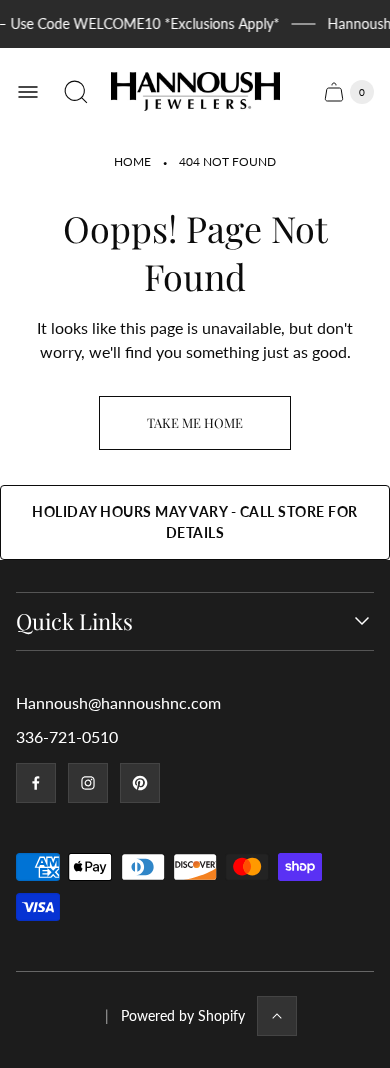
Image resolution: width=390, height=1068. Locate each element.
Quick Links (74, 621)
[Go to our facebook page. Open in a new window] (36, 783)
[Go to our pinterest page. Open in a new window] (140, 783)
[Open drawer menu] (28, 92)
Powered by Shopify (183, 1015)
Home (132, 161)
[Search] (76, 92)
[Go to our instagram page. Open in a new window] (88, 783)
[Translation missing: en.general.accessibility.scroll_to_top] (277, 1016)
